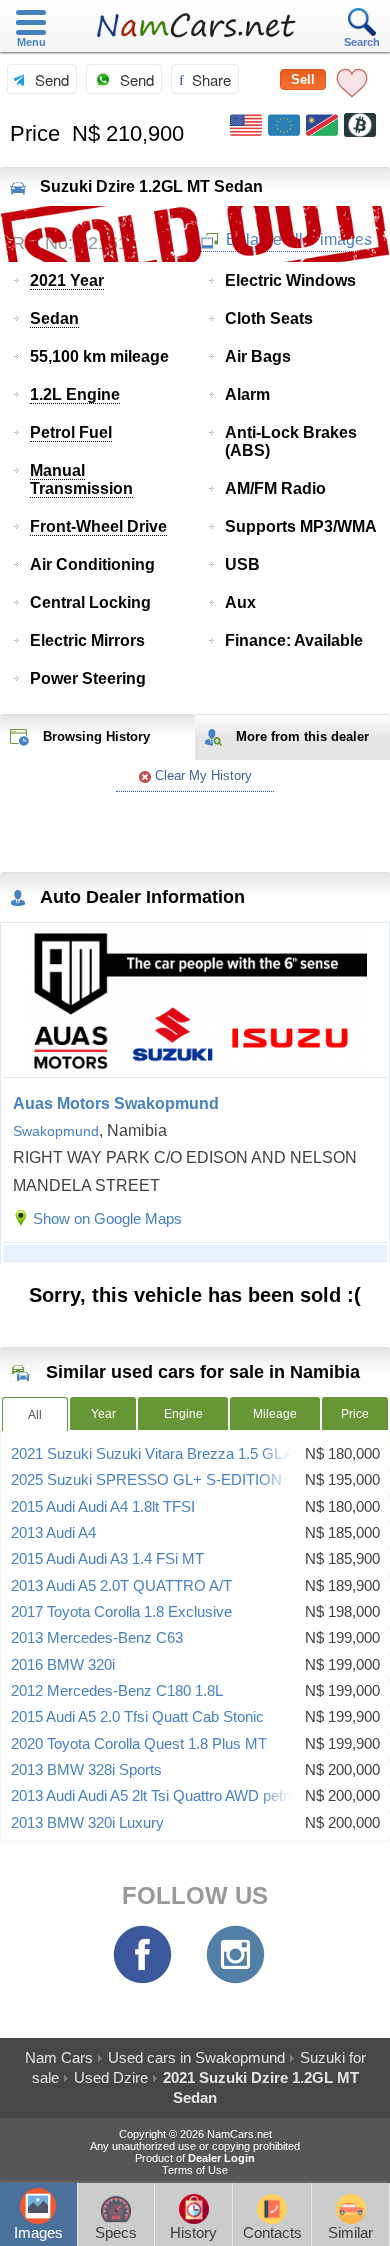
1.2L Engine (75, 394)
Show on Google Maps (107, 1218)
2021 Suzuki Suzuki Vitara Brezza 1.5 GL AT (156, 1454)
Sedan (54, 318)
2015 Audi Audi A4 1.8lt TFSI (103, 1507)
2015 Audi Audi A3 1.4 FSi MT (107, 1559)
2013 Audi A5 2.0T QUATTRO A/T (121, 1586)
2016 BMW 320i (63, 1665)
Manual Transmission (81, 479)
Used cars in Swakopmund (196, 2057)
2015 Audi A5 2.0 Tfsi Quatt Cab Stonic (137, 1717)
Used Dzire (111, 2077)
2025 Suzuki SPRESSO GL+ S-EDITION (146, 1480)
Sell (303, 79)
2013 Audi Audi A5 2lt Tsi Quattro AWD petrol (155, 1796)
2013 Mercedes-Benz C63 (97, 1638)
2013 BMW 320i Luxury (87, 1823)
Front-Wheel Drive (98, 526)
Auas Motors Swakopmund (116, 1103)
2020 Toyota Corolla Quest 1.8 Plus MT (139, 1744)
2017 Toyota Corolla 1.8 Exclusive (121, 1612)
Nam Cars (59, 2057)
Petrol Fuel (71, 432)
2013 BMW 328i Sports (86, 1770)
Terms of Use (195, 2170)
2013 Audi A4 (53, 1533)
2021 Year (67, 280)
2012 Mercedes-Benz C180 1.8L (117, 1691)
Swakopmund (56, 1131)
